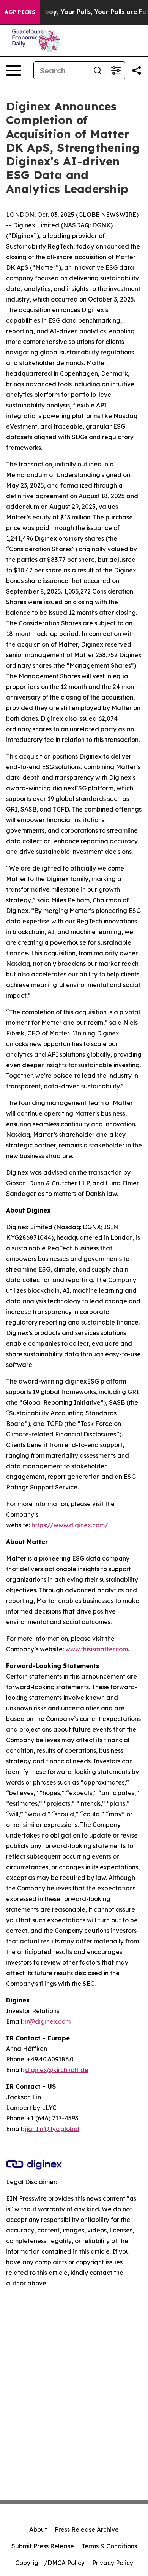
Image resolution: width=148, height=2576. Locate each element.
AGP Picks (20, 12)
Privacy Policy (113, 2563)
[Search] (98, 70)
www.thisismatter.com (97, 1649)
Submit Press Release (43, 2546)
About (38, 2529)
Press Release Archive (87, 2529)
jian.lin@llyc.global (52, 2129)
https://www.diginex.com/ (70, 1525)
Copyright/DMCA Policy (50, 2563)
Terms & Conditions (109, 2546)
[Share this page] (137, 70)
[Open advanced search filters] (116, 70)
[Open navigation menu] (14, 70)
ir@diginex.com (48, 2021)
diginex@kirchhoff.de (57, 2070)
